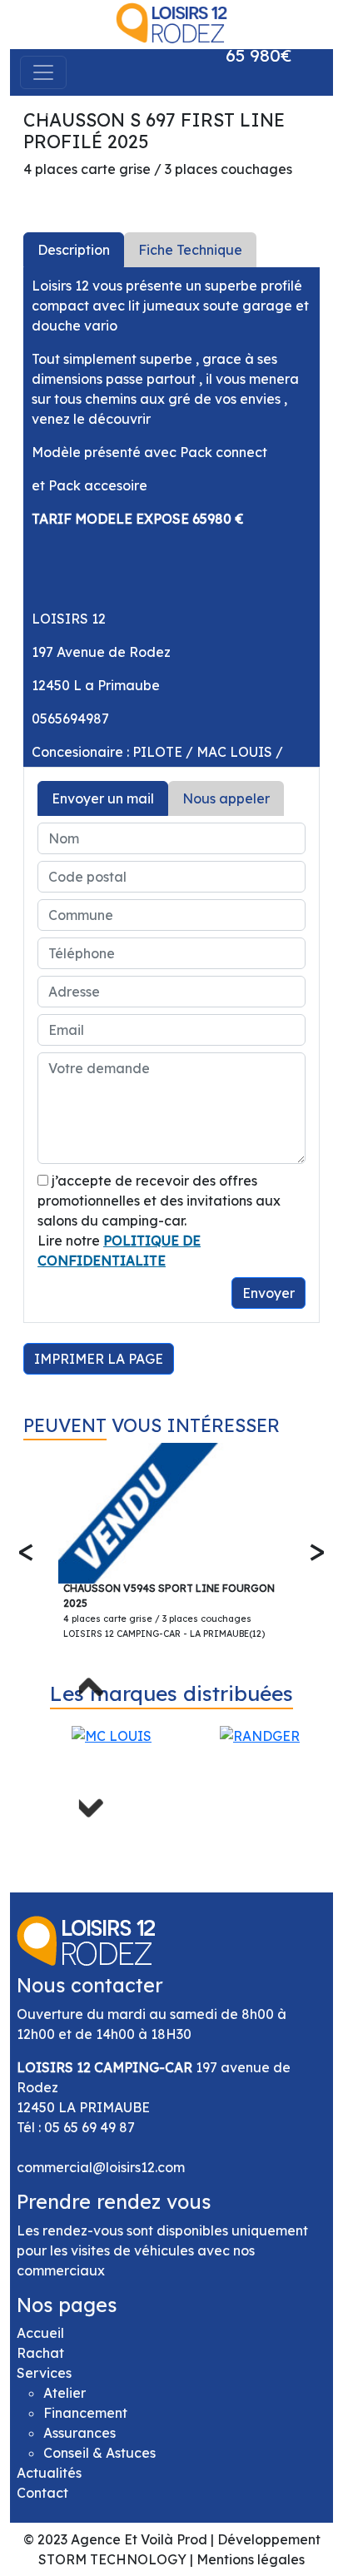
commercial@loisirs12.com (101, 2167)
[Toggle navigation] (43, 72)
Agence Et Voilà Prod (139, 2539)
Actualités (49, 2473)
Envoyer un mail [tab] (103, 798)
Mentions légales (251, 2559)
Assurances (80, 2433)
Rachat (40, 2353)
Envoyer (268, 1293)
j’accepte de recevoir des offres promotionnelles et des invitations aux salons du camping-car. (159, 1201)
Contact (42, 2493)
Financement (85, 2413)
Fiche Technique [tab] (190, 250)
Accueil (40, 2333)
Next (96, 1801)
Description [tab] (74, 250)
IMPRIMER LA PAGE (99, 1359)
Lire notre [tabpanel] (166, 1237)
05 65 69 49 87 (89, 2127)
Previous (96, 1693)
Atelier (65, 2393)
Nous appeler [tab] (226, 798)
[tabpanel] (171, 517)
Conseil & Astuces (99, 2453)
